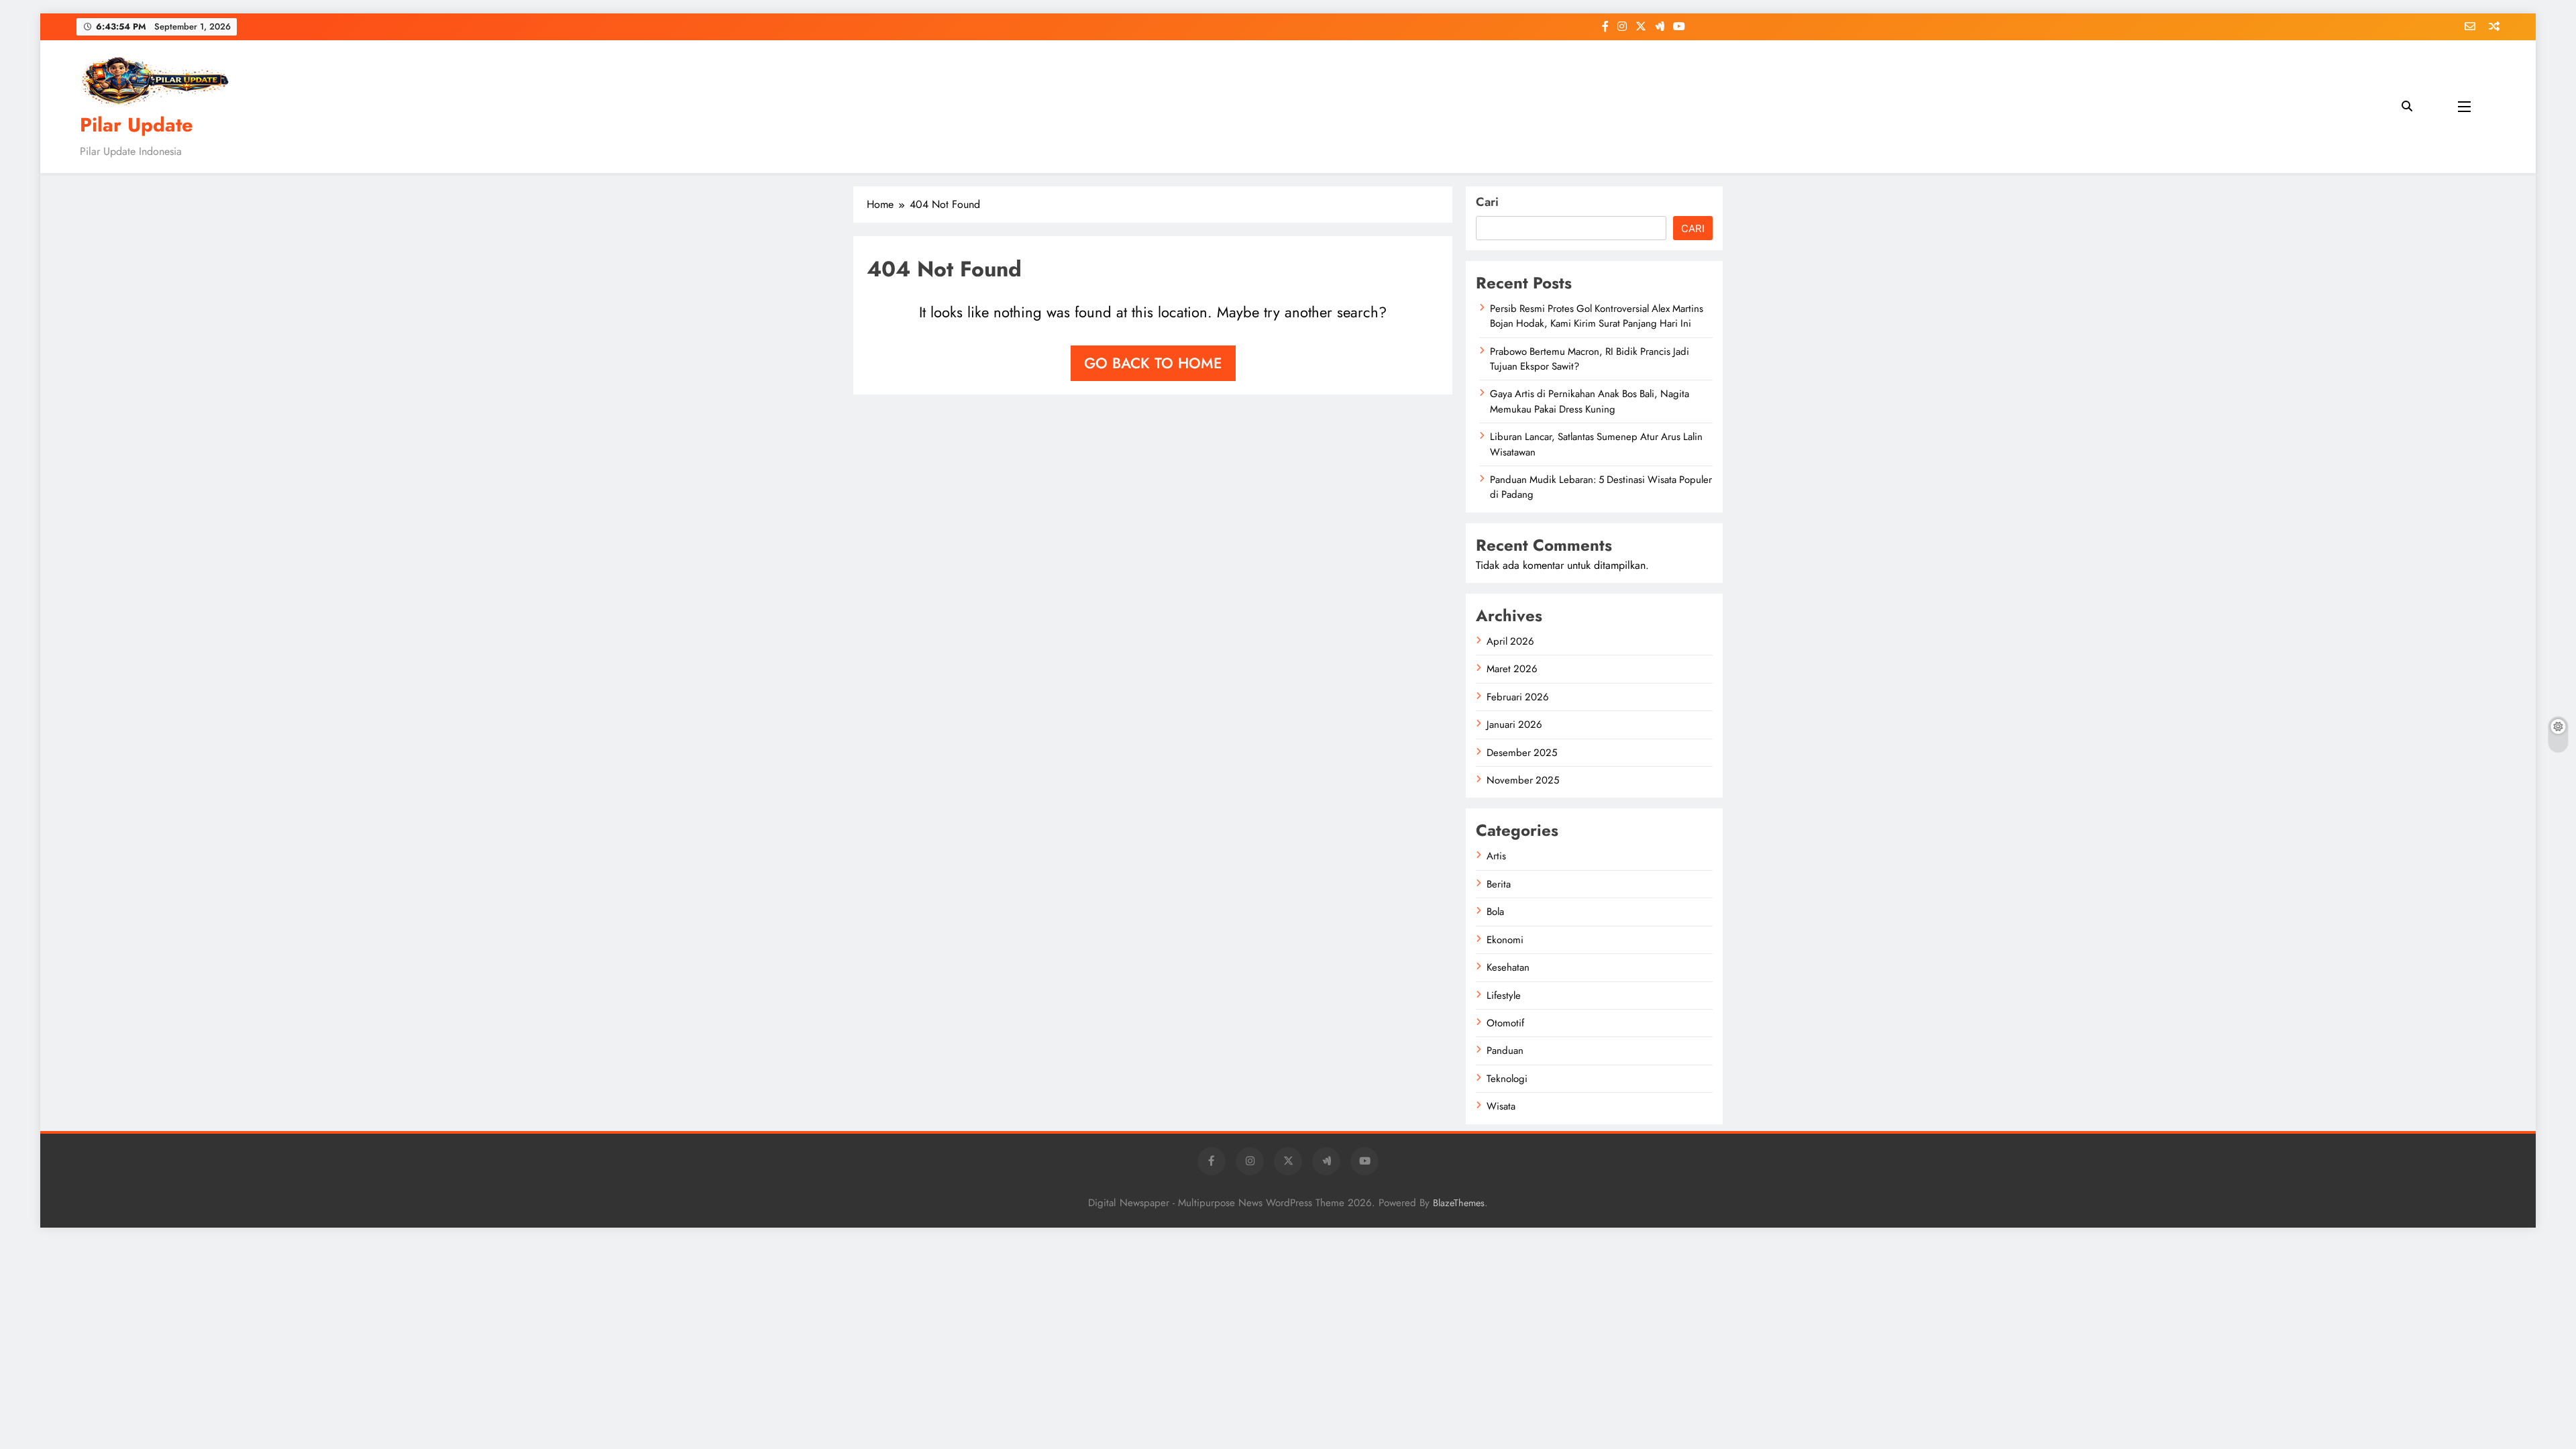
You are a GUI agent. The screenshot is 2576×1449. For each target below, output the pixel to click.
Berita (1499, 884)
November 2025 (1523, 780)
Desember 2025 (1522, 753)
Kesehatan (1508, 967)
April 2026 (1510, 641)
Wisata (1501, 1106)
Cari (1487, 202)
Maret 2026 (1512, 669)
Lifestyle (1504, 996)
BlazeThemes (1459, 1203)
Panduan (1505, 1051)
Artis (1496, 856)
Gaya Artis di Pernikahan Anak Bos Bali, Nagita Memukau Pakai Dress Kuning (1590, 401)
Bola (1495, 912)
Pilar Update (137, 125)
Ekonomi (1505, 940)
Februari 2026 (1518, 697)
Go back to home (1153, 363)
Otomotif (1505, 1023)
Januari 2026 (1514, 724)
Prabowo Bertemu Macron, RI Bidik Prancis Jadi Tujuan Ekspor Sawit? (1590, 359)
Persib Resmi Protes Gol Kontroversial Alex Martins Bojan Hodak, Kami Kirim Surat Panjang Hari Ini (1597, 316)
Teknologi (1507, 1079)
